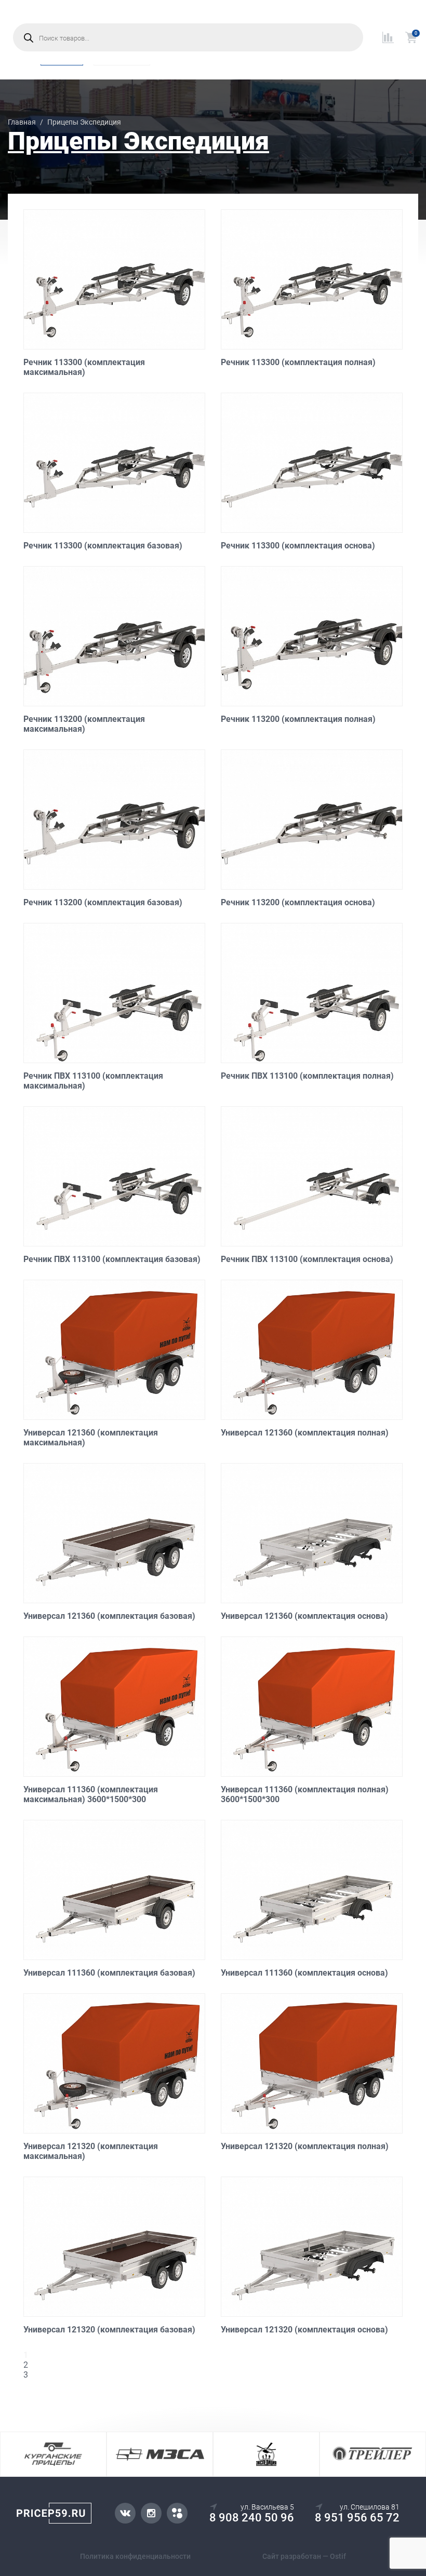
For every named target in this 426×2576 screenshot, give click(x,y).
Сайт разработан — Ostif (304, 2556)
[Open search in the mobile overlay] (188, 37)
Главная (22, 122)
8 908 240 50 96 (252, 2518)
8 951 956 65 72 (357, 2518)
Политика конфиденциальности (135, 2556)
